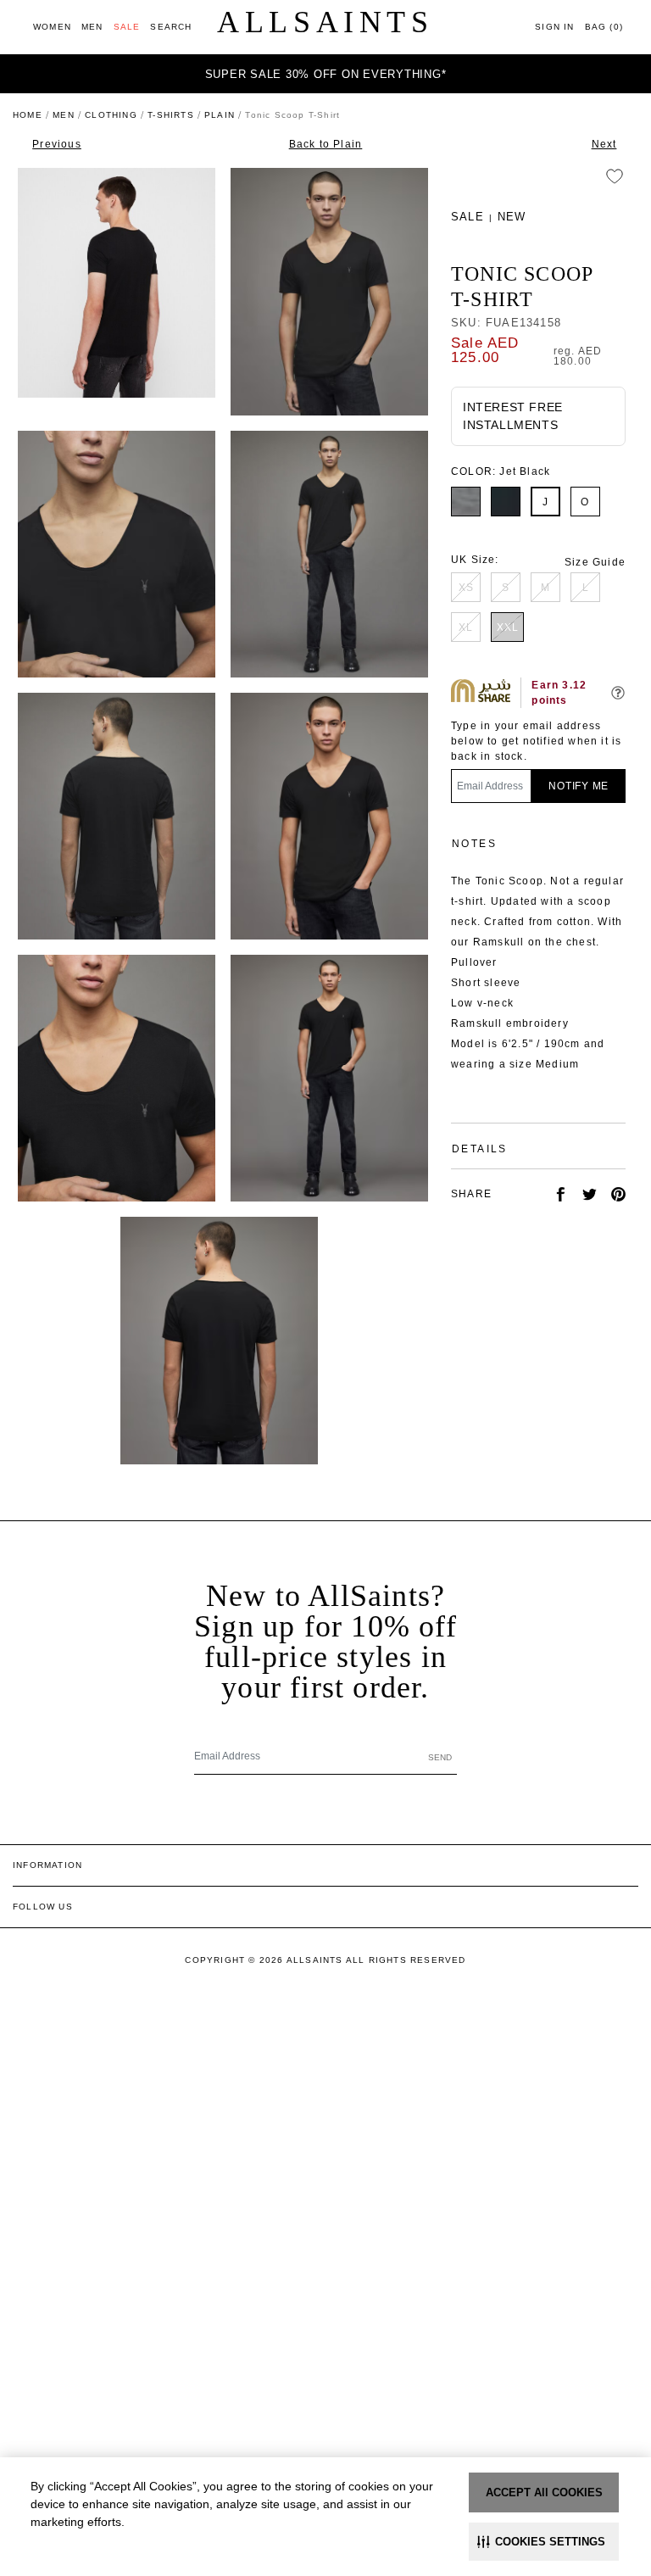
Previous (57, 144)
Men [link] (64, 115)
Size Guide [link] (595, 562)
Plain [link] (220, 115)
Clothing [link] (111, 115)
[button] (544, 2542)
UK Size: (475, 560)
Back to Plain (326, 144)
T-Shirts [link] (171, 115)
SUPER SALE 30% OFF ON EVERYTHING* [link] (326, 74)
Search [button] (171, 27)
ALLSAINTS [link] (325, 22)
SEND (440, 1757)
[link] (52, 27)
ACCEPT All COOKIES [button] (544, 2492)
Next (604, 144)
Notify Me (579, 786)
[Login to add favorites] (615, 176)
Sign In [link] (554, 27)
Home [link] (28, 115)
